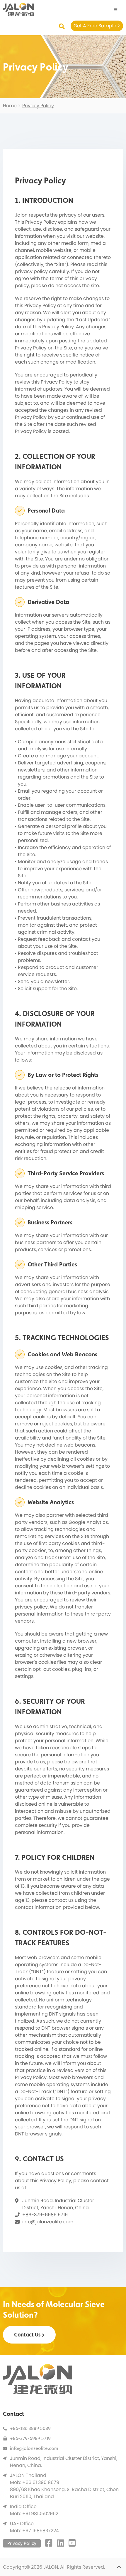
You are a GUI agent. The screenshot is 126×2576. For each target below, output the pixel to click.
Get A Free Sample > (97, 26)
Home (10, 106)
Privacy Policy (22, 2543)
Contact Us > (29, 2335)
